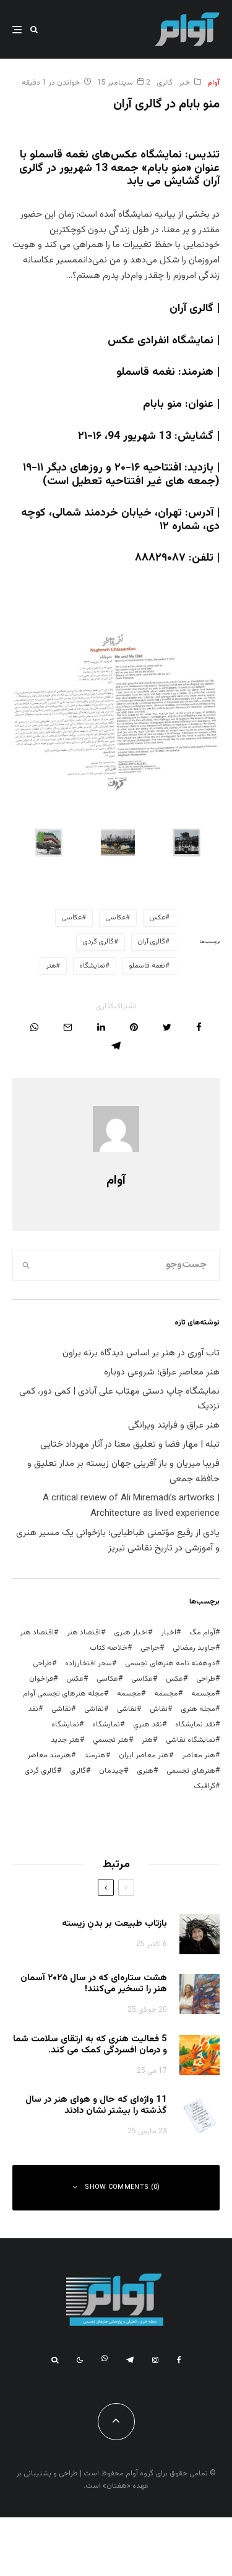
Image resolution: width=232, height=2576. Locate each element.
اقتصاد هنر (84, 1633)
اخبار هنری (131, 1633)
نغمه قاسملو (147, 966)
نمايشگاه (92, 966)
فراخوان (41, 1679)
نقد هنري (148, 1725)
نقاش (159, 1709)
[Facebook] (179, 2360)
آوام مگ (202, 1633)
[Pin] (134, 1027)
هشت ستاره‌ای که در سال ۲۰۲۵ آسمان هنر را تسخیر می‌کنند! (94, 1984)
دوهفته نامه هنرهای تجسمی (170, 1663)
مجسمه (203, 1694)
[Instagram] (155, 2360)
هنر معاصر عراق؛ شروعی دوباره (162, 1372)
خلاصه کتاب (109, 1648)
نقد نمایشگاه (195, 1725)
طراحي (42, 1663)
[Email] (68, 1027)
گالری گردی (98, 942)
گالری (165, 83)
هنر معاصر (199, 1755)
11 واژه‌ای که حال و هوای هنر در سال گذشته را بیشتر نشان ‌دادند (96, 2106)
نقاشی (127, 1709)
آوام (213, 83)
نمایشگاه (65, 1725)
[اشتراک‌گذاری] (199, 1027)
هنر (51, 966)
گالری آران (152, 942)
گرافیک (204, 1786)
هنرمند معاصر (49, 1755)
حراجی (150, 1648)
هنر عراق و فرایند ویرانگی (174, 1425)
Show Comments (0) (122, 2187)
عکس (75, 1679)
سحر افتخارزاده (88, 1663)
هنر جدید (65, 1740)
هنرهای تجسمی (191, 1771)
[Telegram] (130, 2360)
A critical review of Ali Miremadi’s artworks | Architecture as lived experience (131, 1506)
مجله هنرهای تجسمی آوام (63, 1694)
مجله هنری (198, 1709)
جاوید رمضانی (194, 1648)
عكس (157, 918)
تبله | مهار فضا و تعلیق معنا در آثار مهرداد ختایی (130, 1445)
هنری (145, 1771)
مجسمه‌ (129, 1694)
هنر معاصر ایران (144, 1755)
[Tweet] (167, 1027)
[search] (26, 1265)
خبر (184, 83)
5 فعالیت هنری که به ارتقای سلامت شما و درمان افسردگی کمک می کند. (90, 2045)
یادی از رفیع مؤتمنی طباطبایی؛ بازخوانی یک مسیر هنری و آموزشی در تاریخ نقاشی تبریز (118, 1541)
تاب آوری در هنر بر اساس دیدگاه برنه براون (141, 1353)
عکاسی (116, 918)
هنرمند (95, 1755)
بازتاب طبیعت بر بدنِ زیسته (114, 1924)
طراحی (206, 1679)
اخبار (169, 1633)
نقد (33, 1709)
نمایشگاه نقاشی (191, 1740)
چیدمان (111, 1771)
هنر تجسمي (111, 1740)
